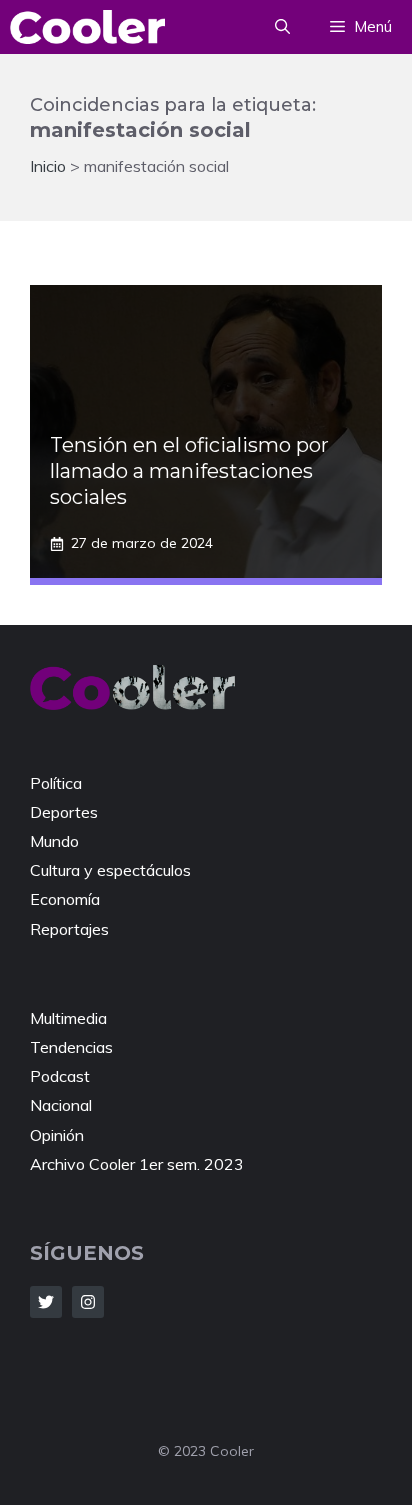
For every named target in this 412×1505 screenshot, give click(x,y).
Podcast (60, 1076)
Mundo (54, 841)
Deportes (64, 812)
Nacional (61, 1105)
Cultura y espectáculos (110, 870)
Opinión (57, 1135)
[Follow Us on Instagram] (88, 1302)
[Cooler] (87, 27)
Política (56, 783)
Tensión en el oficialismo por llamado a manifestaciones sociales (189, 471)
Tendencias (71, 1047)
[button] (282, 27)
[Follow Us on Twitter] (46, 1302)
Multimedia (68, 1018)
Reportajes (69, 929)
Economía (65, 899)
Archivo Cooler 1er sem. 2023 (137, 1164)
